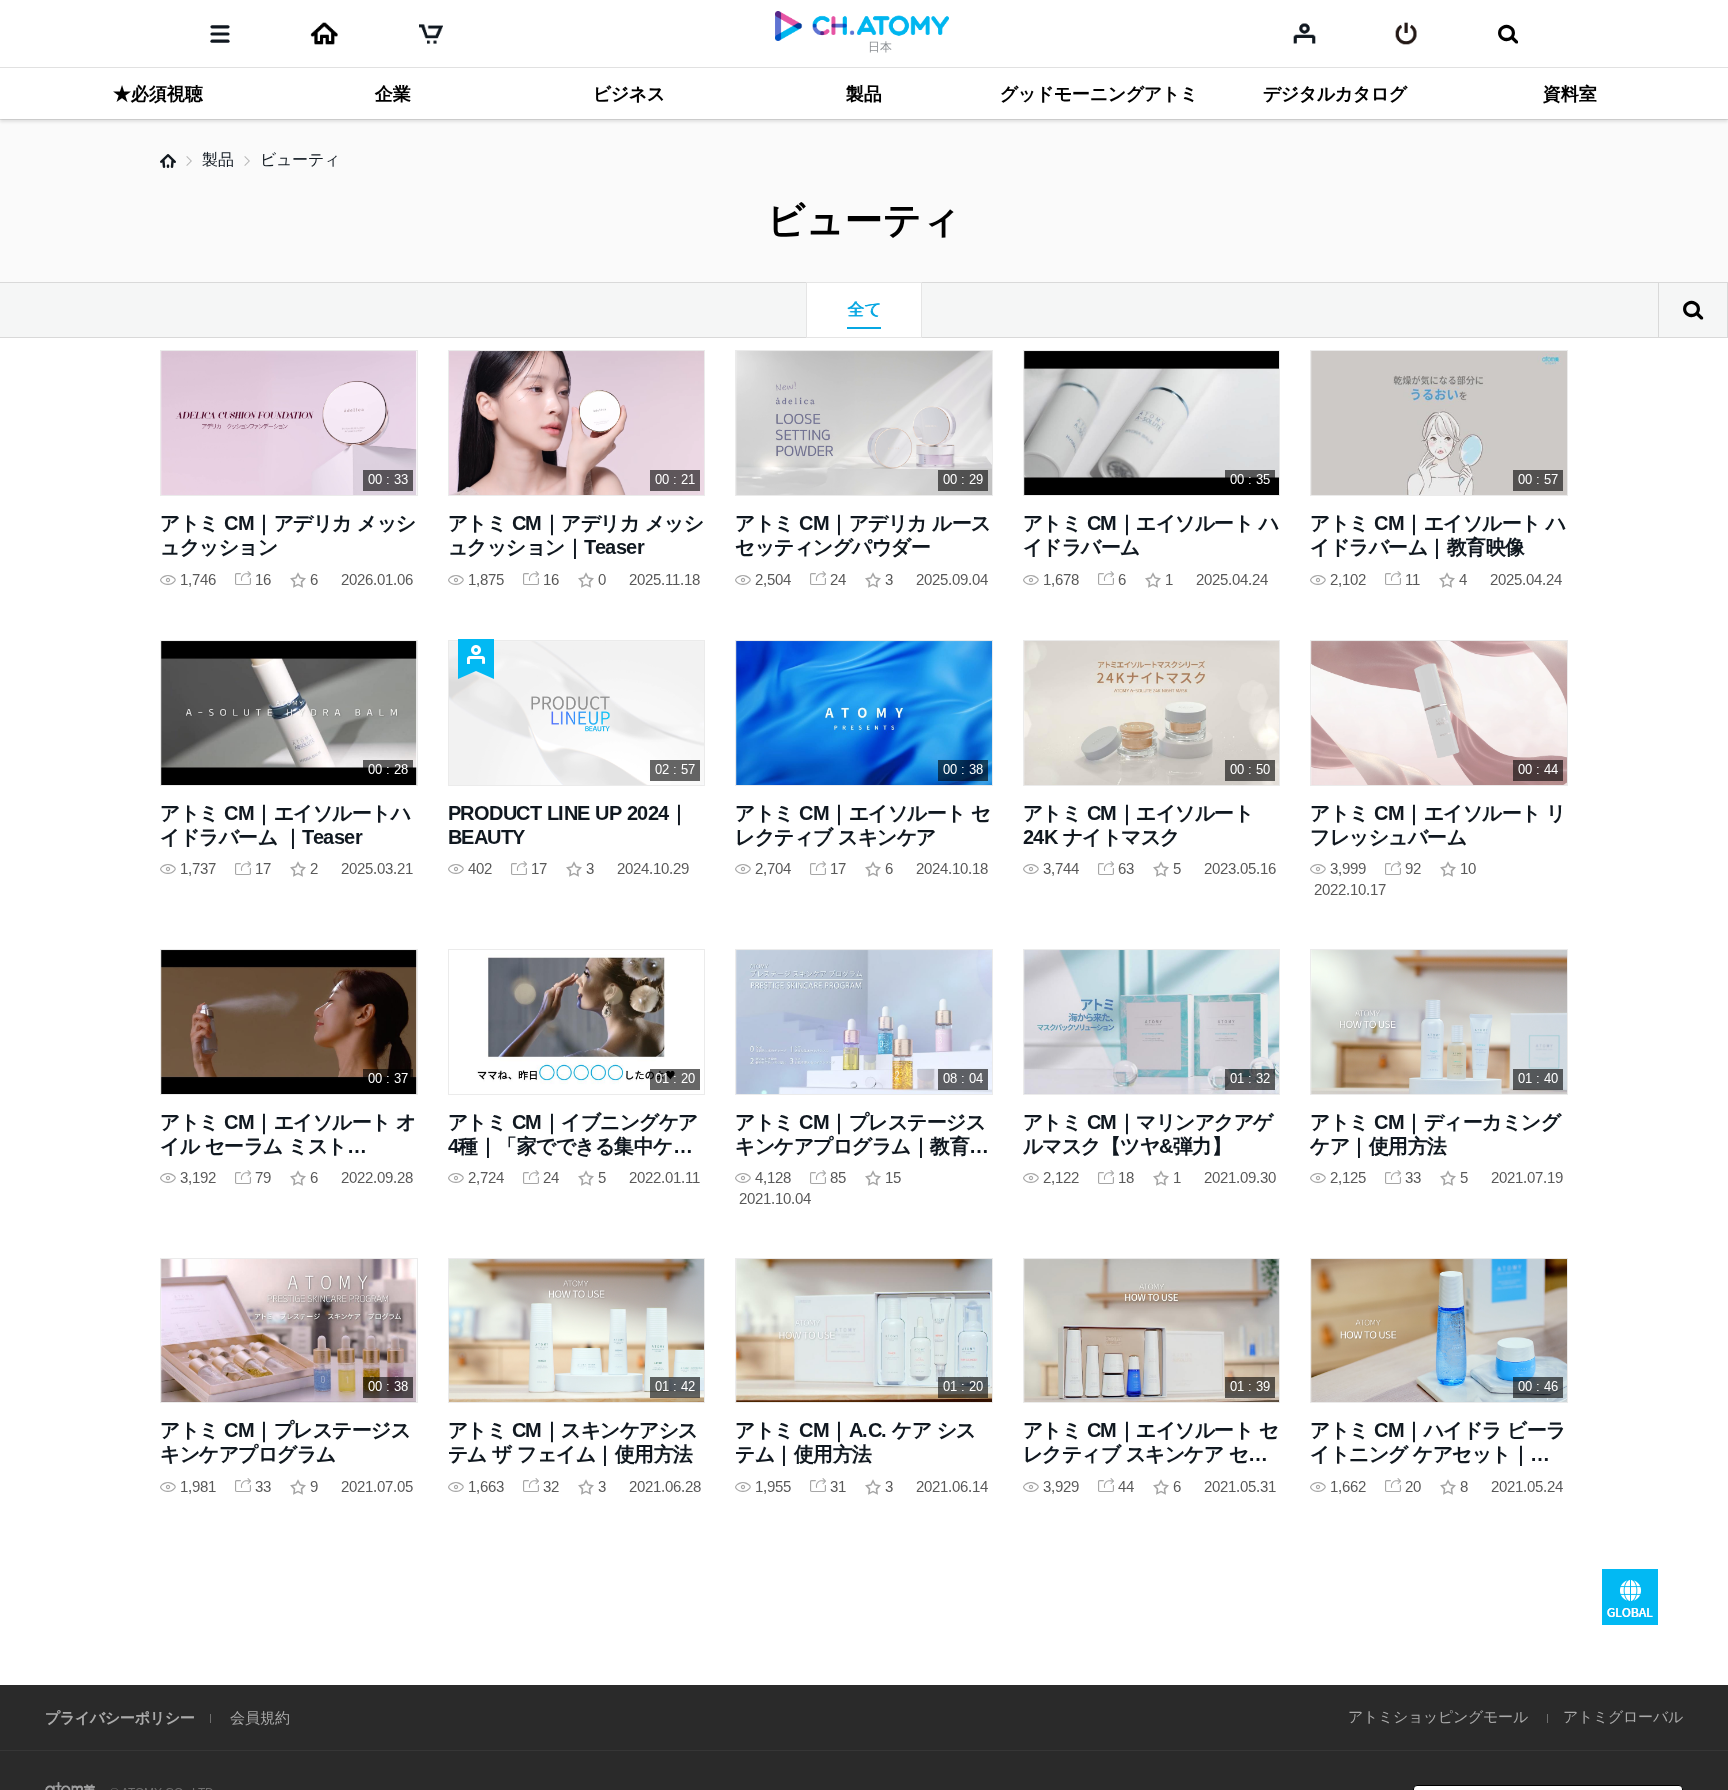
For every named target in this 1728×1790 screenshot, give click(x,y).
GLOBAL (1630, 1597)
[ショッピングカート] (431, 34)
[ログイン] (1406, 34)
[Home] (324, 34)
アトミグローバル (1623, 1716)
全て (864, 309)
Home (168, 161)
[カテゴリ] (220, 34)
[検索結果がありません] (1507, 34)
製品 (218, 159)
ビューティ (300, 159)
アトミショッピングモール (1438, 1716)
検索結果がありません (1693, 310)
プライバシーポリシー (120, 1717)
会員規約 (260, 1717)
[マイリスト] (1304, 33)
